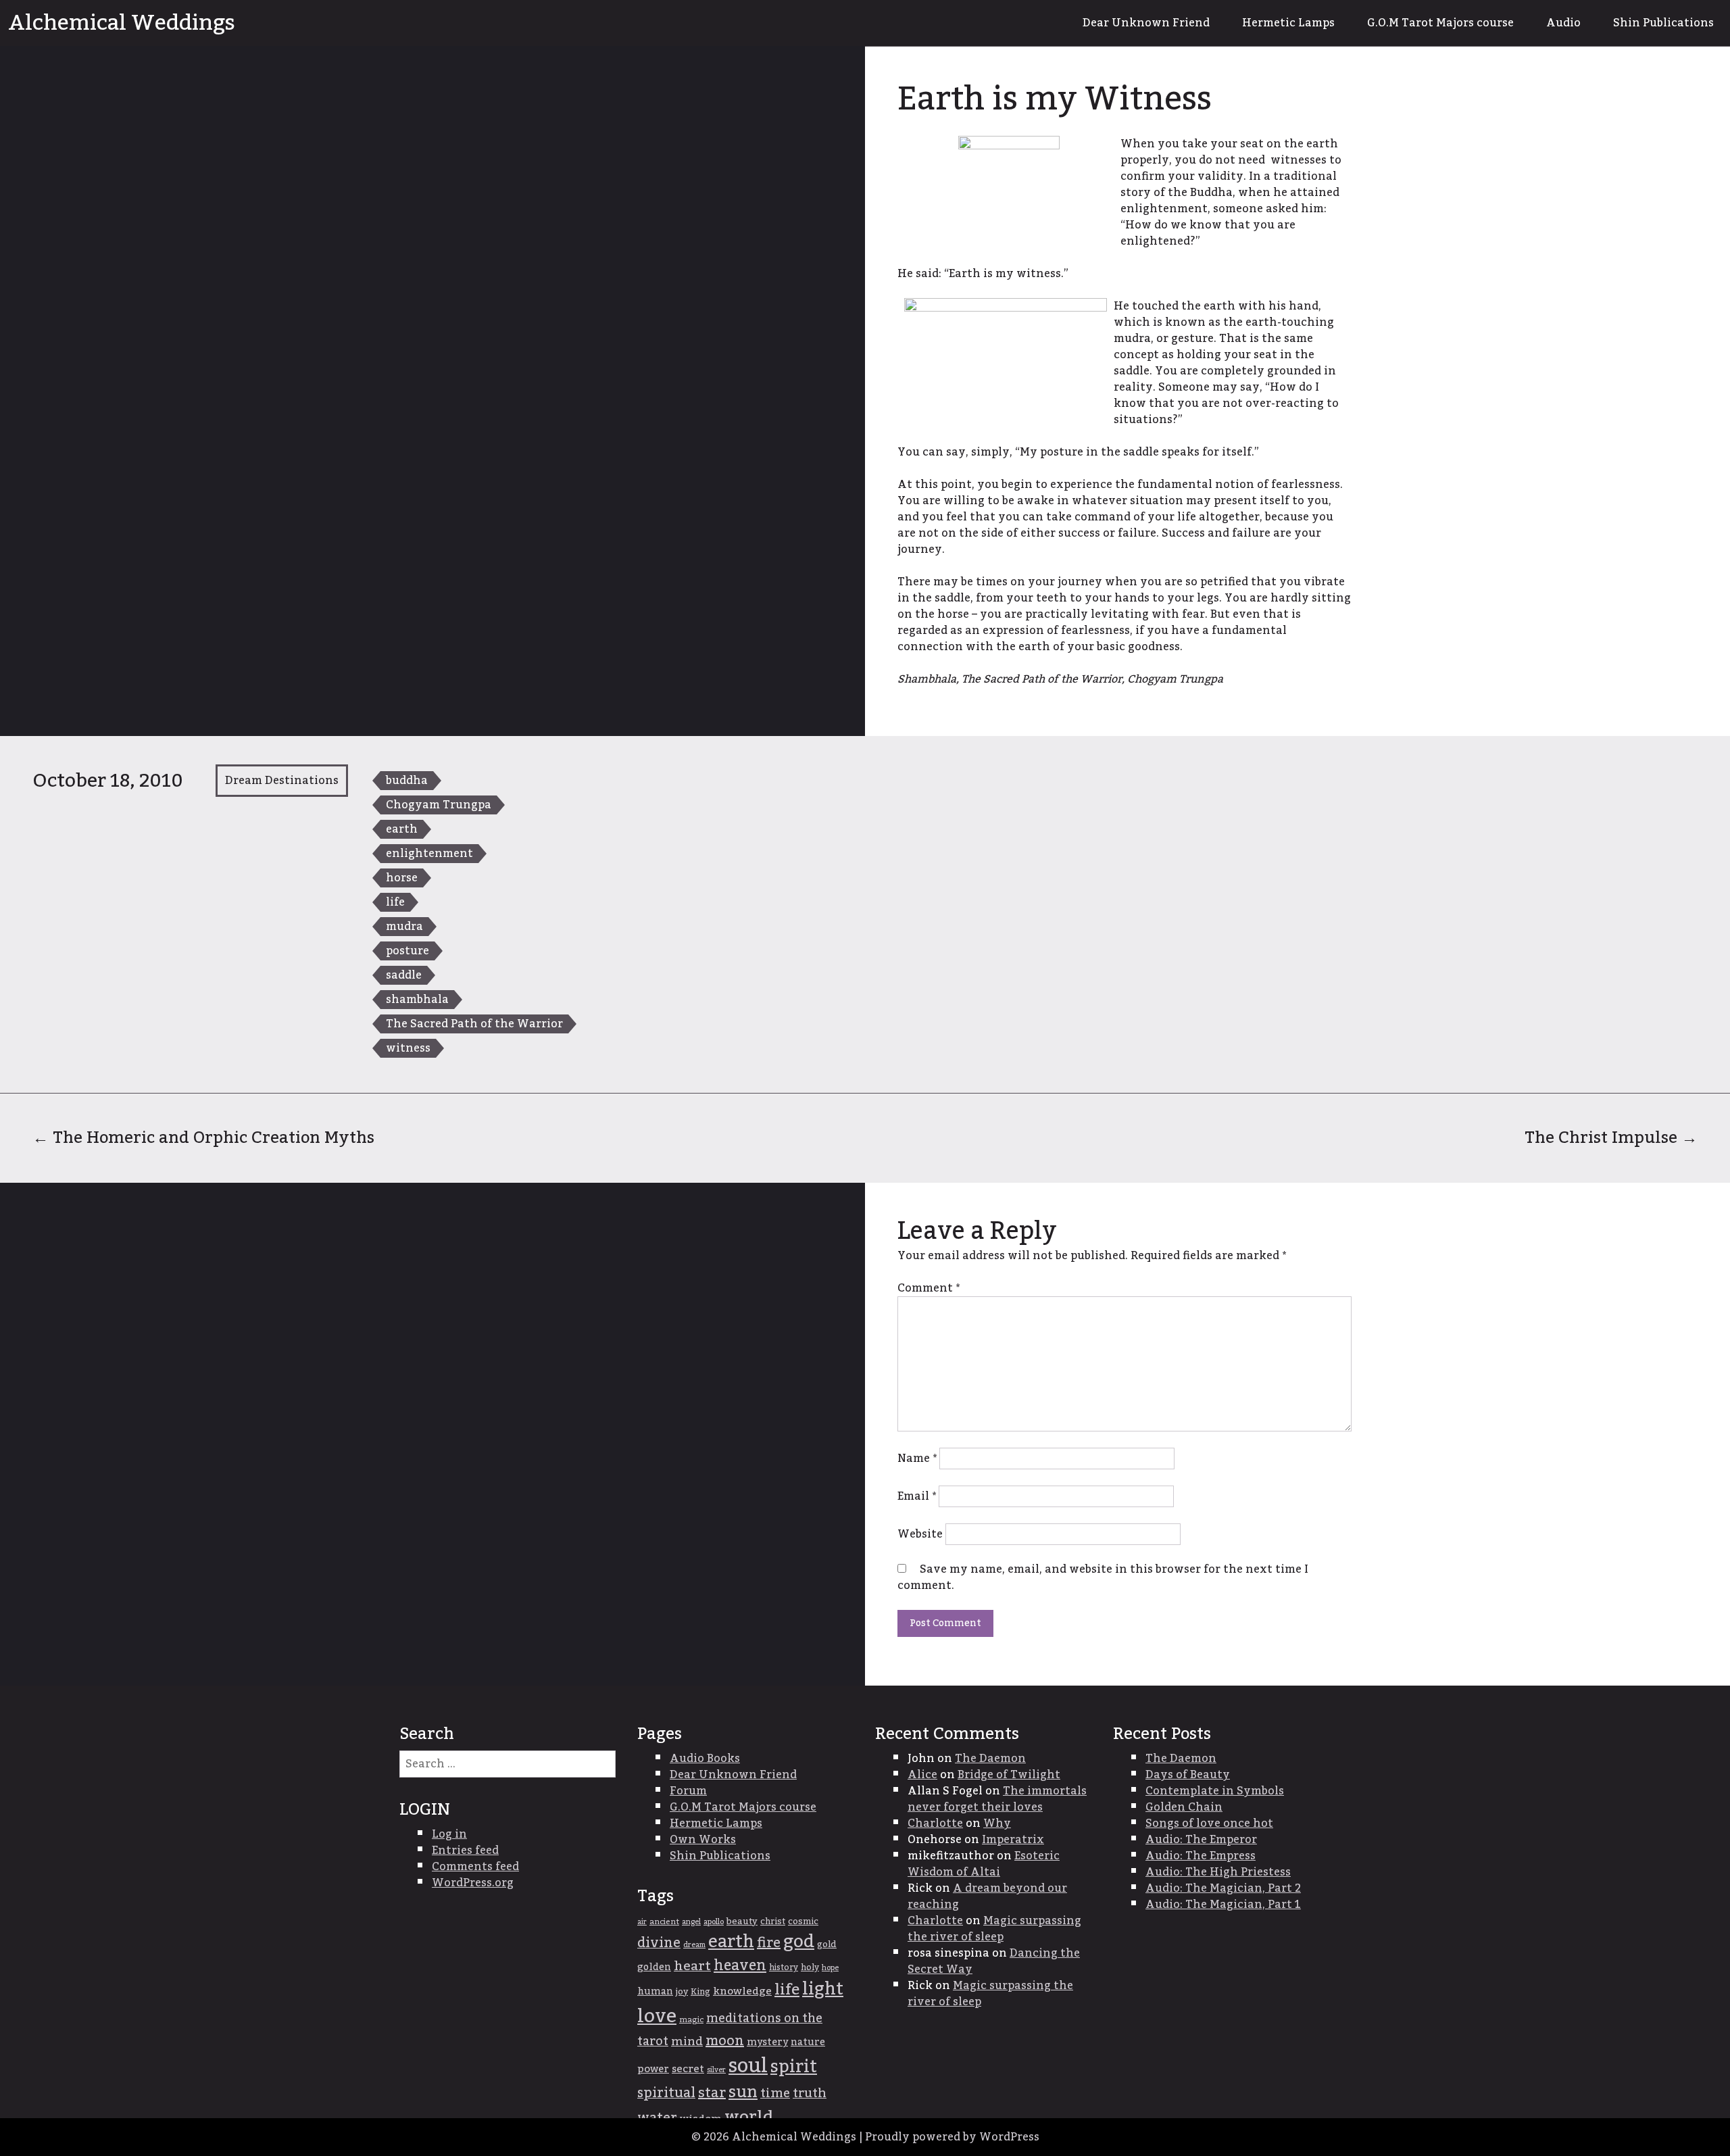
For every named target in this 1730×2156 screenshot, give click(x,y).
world (749, 2117)
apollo (714, 1922)
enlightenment (429, 854)
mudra (404, 927)
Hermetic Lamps (1288, 23)
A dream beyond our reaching (987, 1896)
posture (407, 951)
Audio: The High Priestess (1218, 1872)
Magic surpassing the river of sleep (994, 1929)
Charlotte (935, 1823)
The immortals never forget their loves (997, 1799)
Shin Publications (1663, 23)
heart (692, 1966)
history (784, 1967)
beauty (742, 1921)
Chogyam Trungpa (439, 805)
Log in (449, 1834)
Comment (929, 1288)
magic (691, 2020)
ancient (664, 1922)
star (712, 2093)
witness (408, 1048)
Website (920, 1534)
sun (743, 2092)
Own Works (703, 1840)
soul (748, 2066)
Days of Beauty (1188, 1775)
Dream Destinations (282, 781)
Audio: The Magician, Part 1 (1223, 1905)
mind (687, 2041)
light (823, 1989)
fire (769, 1943)
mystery (767, 2042)
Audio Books (705, 1759)
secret (688, 2069)
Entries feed (465, 1851)
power (653, 2069)
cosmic (803, 1921)
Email (917, 1496)
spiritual (666, 2093)
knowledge (742, 1991)
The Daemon (990, 1759)
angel (691, 1922)
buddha (407, 781)
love (657, 2016)
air (642, 1922)
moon (725, 2041)
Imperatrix (1013, 1840)
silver (716, 2070)
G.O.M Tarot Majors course (1440, 23)
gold (827, 1944)
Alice (922, 1775)
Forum (688, 1791)
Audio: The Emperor (1201, 1840)
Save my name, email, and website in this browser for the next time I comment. (1103, 1577)
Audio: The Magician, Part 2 (1223, 1888)
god (799, 1942)
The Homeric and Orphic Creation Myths (203, 1138)
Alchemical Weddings (122, 23)
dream (694, 1945)
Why (997, 1823)
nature (808, 2042)
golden (654, 1967)
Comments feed (475, 1867)
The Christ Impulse (1611, 1138)
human (655, 1992)
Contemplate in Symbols (1215, 1791)
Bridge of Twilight (1009, 1775)
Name (917, 1459)
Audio (1563, 23)
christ (773, 1921)
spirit (794, 2067)
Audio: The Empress (1201, 1856)
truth (810, 2093)
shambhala (417, 1000)
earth (402, 829)
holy (810, 1968)
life (395, 902)
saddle (404, 975)
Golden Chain (1184, 1807)
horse (402, 878)
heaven (740, 1966)
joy (682, 1992)
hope (830, 1968)
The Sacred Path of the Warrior (474, 1024)
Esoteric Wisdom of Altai (984, 1864)
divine (659, 1943)
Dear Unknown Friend (1146, 23)
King (700, 1992)
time (775, 2093)
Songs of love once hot (1209, 1823)
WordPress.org (473, 1883)
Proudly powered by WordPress (952, 2137)
